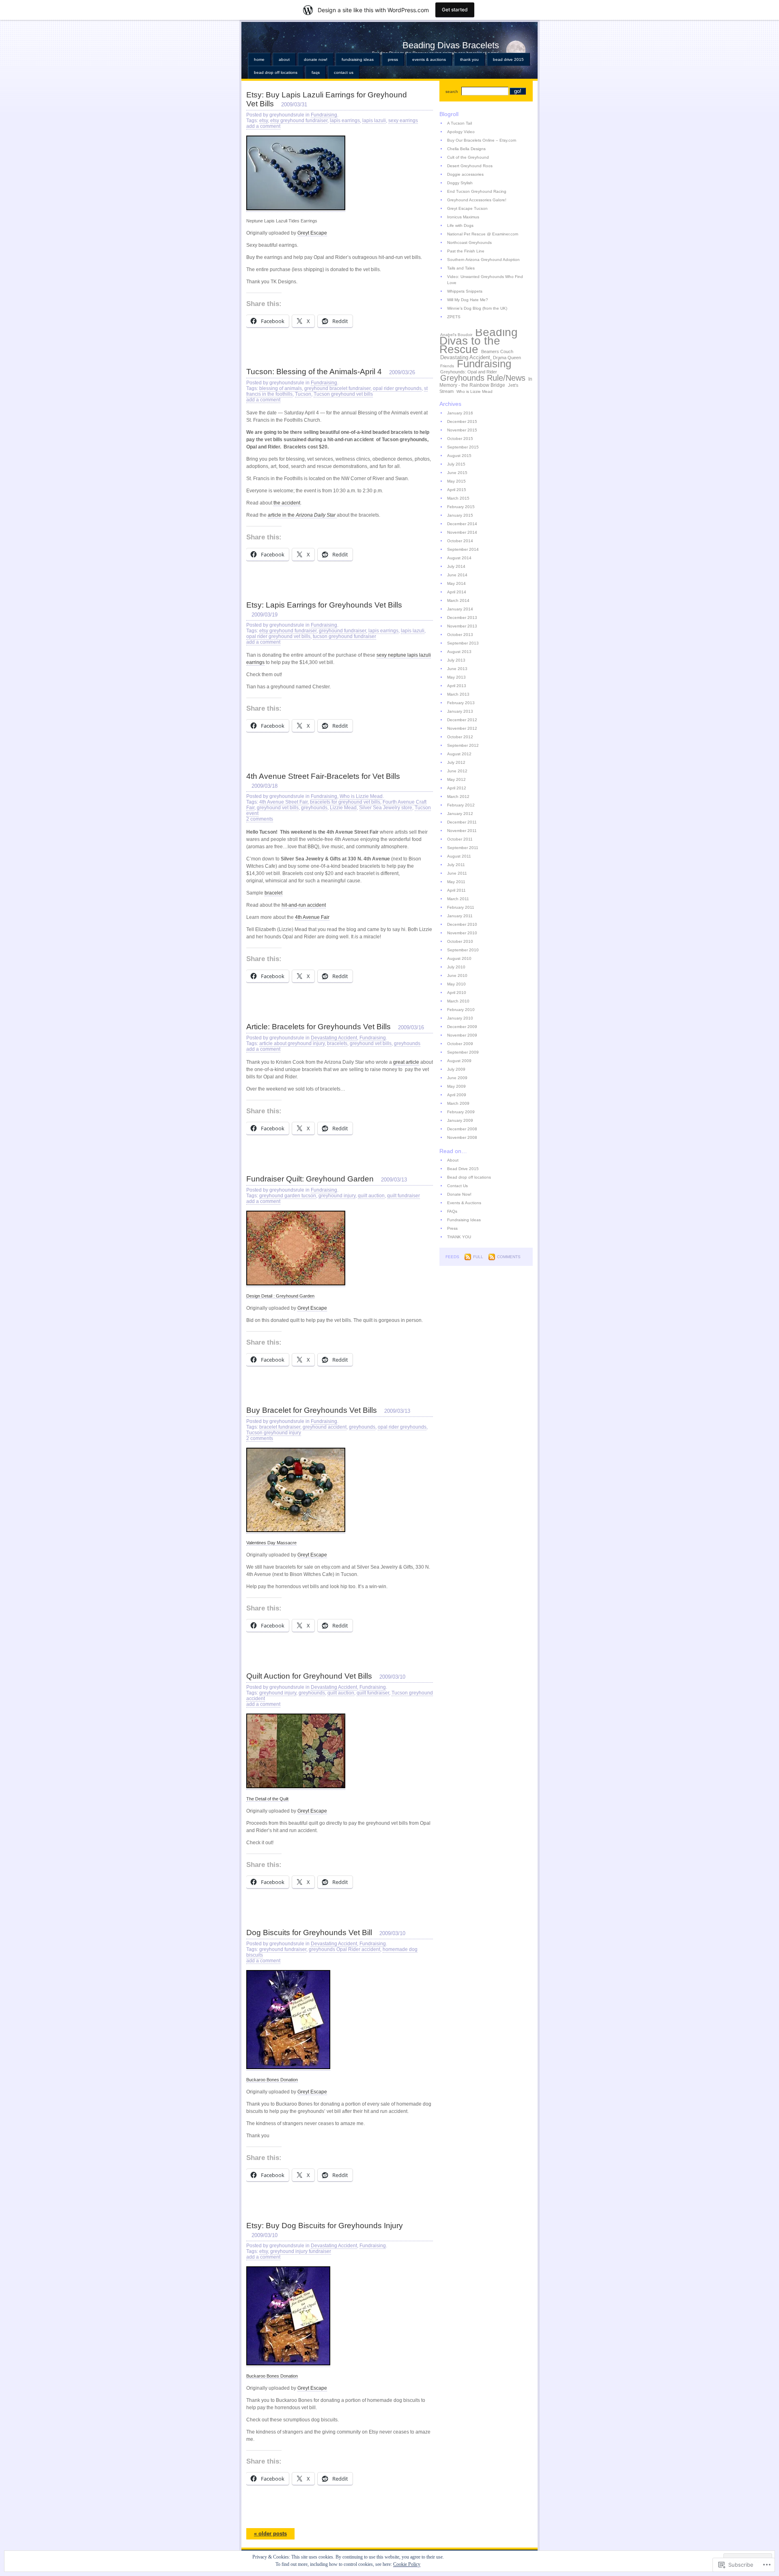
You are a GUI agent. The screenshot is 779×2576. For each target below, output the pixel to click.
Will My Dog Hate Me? (468, 300)
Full (478, 1257)
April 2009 (457, 1095)
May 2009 (456, 1086)
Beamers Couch (497, 351)
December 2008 (462, 1129)
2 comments (260, 819)
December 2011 (462, 822)
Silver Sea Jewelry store (386, 808)
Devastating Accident (334, 1038)
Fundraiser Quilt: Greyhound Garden (310, 1179)
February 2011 (461, 907)
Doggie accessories (465, 174)
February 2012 (461, 805)
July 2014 (456, 566)
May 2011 (456, 882)
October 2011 (460, 839)
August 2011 (459, 856)
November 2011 (462, 831)
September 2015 (463, 447)
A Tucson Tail (459, 123)
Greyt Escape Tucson (467, 208)
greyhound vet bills (278, 808)
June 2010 (457, 975)
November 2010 (462, 933)
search (452, 92)
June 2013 (457, 669)
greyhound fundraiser (342, 631)
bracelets (337, 1043)
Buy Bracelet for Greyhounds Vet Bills (312, 1410)
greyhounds (314, 808)
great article (406, 1062)
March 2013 (458, 694)
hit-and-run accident (304, 905)
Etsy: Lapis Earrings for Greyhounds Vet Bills (324, 605)
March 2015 (458, 498)
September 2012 (463, 745)
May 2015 (456, 481)
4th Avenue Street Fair (283, 802)
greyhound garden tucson (288, 1196)
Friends (447, 366)
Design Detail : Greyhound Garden (280, 1296)
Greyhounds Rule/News (483, 378)
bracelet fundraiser (280, 1427)
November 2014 (462, 532)
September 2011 (463, 848)
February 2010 (461, 1010)
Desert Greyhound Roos (470, 166)
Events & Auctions (429, 59)
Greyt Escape (312, 233)
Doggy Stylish (460, 183)
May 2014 (456, 583)
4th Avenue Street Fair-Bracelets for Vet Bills (323, 776)
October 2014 (460, 541)
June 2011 (457, 873)
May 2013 (456, 677)
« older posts (270, 2534)
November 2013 (462, 626)
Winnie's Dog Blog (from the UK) (477, 308)
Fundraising (324, 115)
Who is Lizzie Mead (361, 796)
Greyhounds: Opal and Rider (469, 372)
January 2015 (460, 515)
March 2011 (458, 899)
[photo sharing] (296, 209)
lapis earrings (345, 121)
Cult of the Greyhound (468, 157)
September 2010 (463, 950)
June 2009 (457, 1078)
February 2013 (461, 703)
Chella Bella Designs (466, 149)
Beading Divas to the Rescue (479, 341)
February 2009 (461, 1112)
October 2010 (460, 941)
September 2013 (463, 643)
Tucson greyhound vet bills (343, 394)
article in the (302, 515)
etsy (264, 121)
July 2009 (456, 1069)
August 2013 (459, 652)
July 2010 (456, 967)
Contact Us (344, 72)
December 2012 (462, 720)
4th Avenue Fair (312, 917)
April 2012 (457, 788)
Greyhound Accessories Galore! (477, 200)
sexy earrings (403, 121)
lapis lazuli (374, 121)
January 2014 (460, 609)
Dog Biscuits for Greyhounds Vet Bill (309, 1933)
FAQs (316, 72)
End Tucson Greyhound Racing (477, 191)
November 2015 (462, 430)
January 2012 (460, 814)
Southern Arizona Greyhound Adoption (483, 260)
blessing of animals (281, 388)
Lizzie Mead (343, 808)
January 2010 (460, 1018)
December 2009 (462, 1027)
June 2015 (457, 473)
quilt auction (371, 1196)
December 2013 (462, 618)
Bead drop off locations (276, 72)
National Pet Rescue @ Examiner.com (483, 234)
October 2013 (460, 635)
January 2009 (460, 1120)
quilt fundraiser (403, 1196)
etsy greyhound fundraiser (299, 121)
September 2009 (463, 1052)
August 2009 (459, 1061)
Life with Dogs (460, 225)
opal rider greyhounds (397, 388)
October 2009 (460, 1044)
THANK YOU (469, 59)
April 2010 (457, 993)
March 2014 (458, 600)
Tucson (303, 394)
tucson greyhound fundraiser (344, 636)
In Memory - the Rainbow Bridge (486, 382)
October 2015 (460, 439)
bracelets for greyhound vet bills (345, 802)
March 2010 (458, 1001)
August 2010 (459, 958)
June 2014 (457, 575)
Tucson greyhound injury (274, 1433)
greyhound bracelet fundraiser (337, 388)
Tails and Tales (461, 268)
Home (259, 59)
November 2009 (462, 1035)
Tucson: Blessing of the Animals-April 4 (314, 372)
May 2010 (456, 984)
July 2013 (456, 660)
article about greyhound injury (292, 1043)
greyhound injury (337, 1196)
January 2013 (460, 711)
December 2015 (462, 421)
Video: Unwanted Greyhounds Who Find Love (485, 280)
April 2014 (457, 592)
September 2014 (463, 549)
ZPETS (454, 317)
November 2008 (462, 1137)
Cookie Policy (407, 2564)
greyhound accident (325, 1427)
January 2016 (460, 413)
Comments (509, 1257)
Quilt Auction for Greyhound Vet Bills (309, 1676)
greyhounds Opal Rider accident (344, 1949)
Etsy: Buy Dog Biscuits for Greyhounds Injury (325, 2226)
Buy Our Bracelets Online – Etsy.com (482, 140)
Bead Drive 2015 (508, 59)
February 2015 (461, 507)
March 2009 (458, 1103)
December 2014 (462, 524)
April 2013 (457, 686)
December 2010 (462, 924)
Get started (455, 10)
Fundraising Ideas (358, 59)
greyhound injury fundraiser (301, 2251)
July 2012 (456, 762)
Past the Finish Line (466, 251)
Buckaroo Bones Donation (272, 2080)
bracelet (273, 893)
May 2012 (456, 779)
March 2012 (458, 797)
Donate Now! (316, 59)
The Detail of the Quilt (267, 1799)
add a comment (263, 126)
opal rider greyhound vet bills (278, 636)
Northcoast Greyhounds (469, 243)
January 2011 (460, 916)
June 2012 (457, 771)
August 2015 (459, 456)
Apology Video (461, 132)
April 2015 (457, 490)
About (284, 59)
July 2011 (456, 865)
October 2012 (460, 737)
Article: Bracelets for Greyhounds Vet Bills (318, 1027)
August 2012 (459, 754)
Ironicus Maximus (463, 217)
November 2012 (462, 728)
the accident (287, 503)
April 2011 (456, 890)
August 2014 (459, 558)
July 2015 (456, 464)
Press (393, 59)
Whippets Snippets (465, 291)
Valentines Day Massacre (271, 1543)
